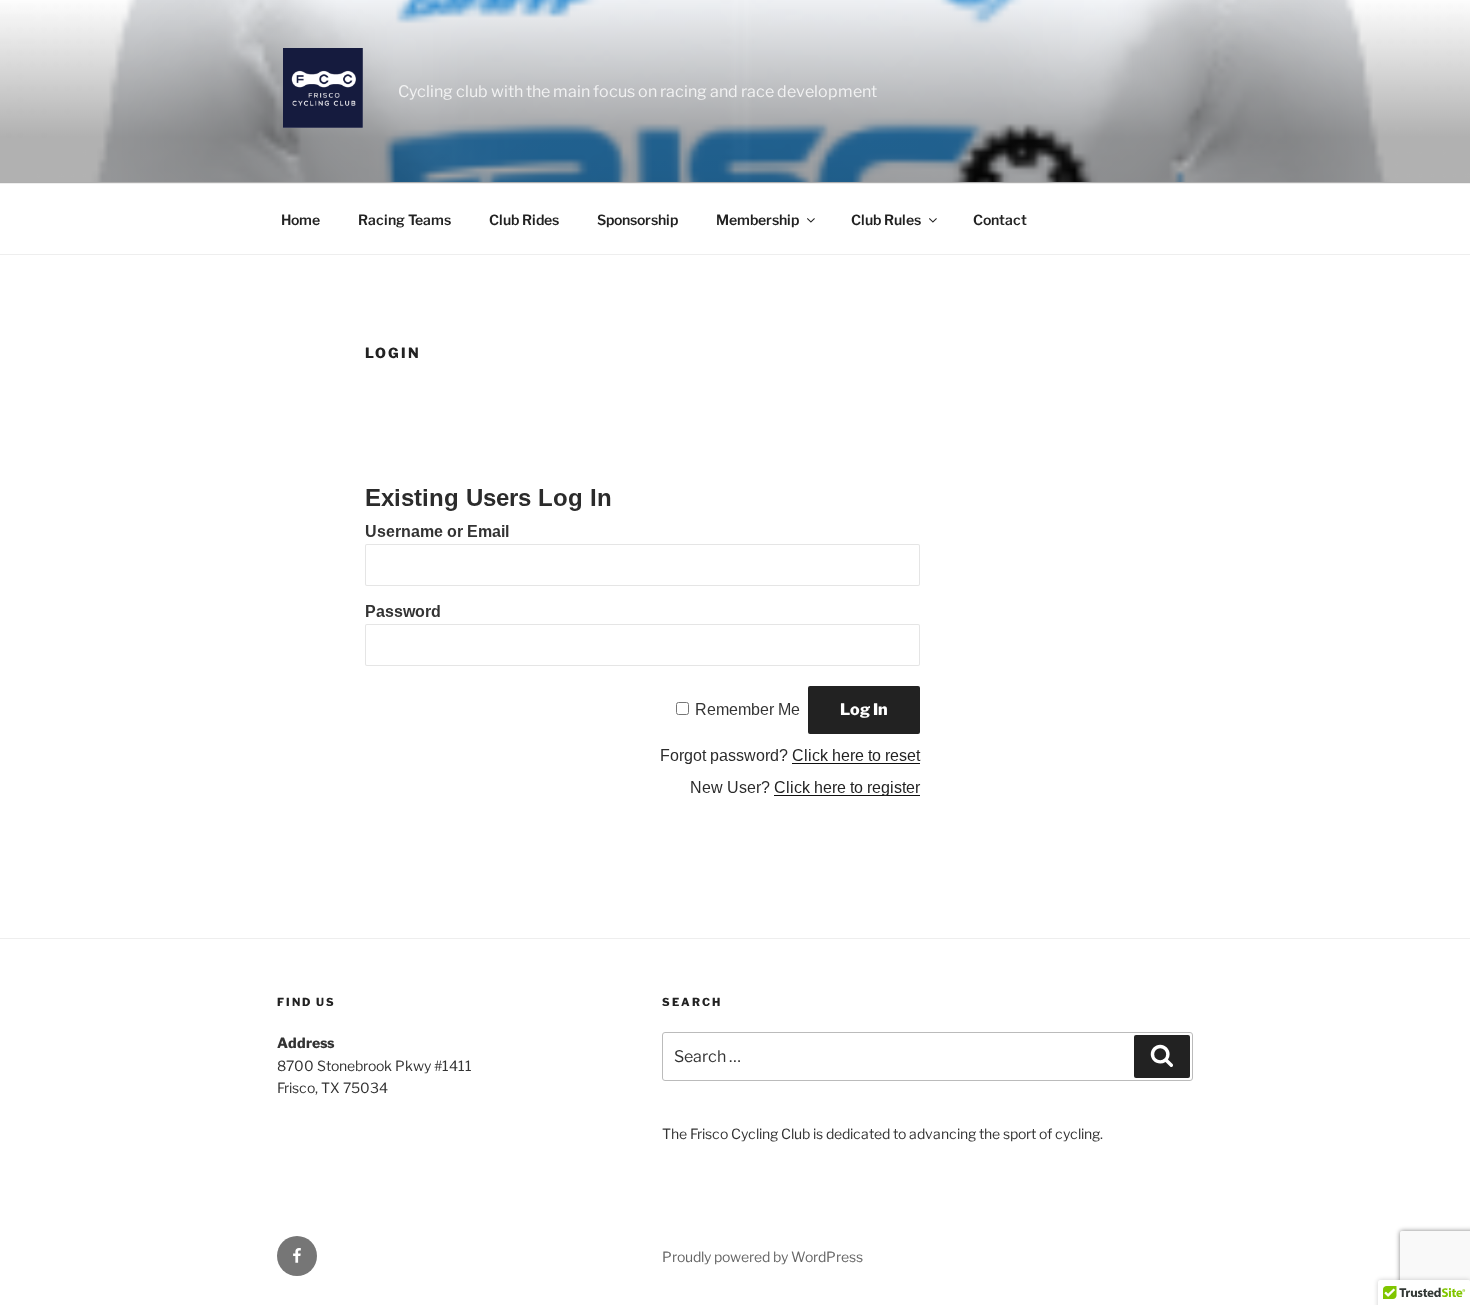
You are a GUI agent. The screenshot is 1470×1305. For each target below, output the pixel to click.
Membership (757, 219)
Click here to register (847, 787)
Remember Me (747, 709)
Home (300, 219)
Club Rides (524, 219)
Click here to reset (856, 755)
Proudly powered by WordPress (762, 1256)
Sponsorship (637, 219)
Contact (1000, 219)
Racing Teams (404, 219)
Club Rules (886, 219)
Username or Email (437, 531)
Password (403, 611)
